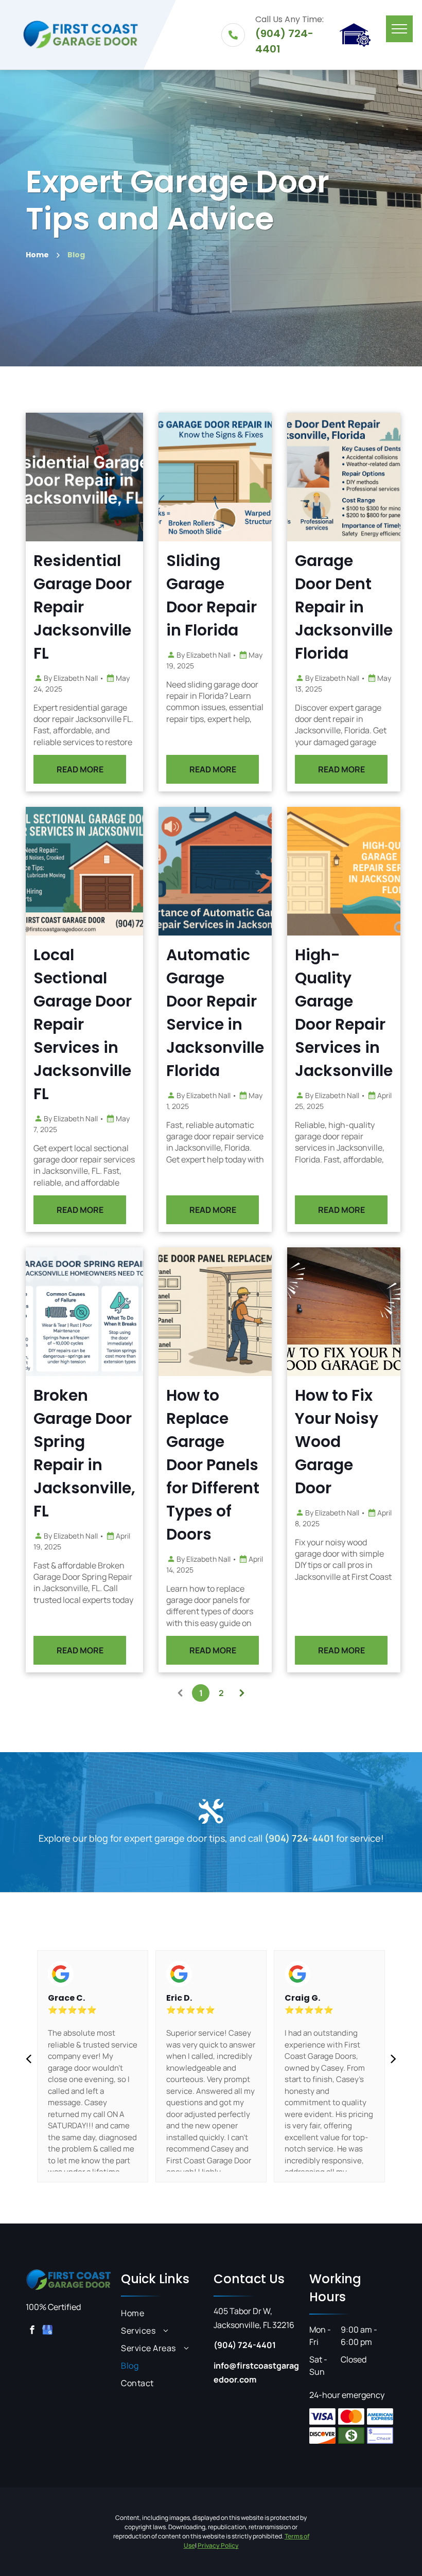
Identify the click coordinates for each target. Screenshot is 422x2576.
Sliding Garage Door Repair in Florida (212, 595)
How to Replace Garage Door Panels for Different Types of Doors (213, 1465)
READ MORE (80, 769)
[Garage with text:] (344, 871)
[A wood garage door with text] (344, 1312)
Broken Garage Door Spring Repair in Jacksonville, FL (84, 1453)
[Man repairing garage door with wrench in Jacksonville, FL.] (84, 477)
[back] (29, 2058)
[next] (393, 2058)
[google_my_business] (47, 2331)
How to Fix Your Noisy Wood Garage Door (337, 1442)
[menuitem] (164, 2313)
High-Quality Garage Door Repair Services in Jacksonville (344, 1013)
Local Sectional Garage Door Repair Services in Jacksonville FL (83, 1024)
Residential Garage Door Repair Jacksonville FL (83, 607)
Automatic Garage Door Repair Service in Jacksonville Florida (215, 1013)
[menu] (399, 29)
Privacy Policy (218, 2545)
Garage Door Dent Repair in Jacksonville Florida (344, 607)
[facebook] (32, 2331)
